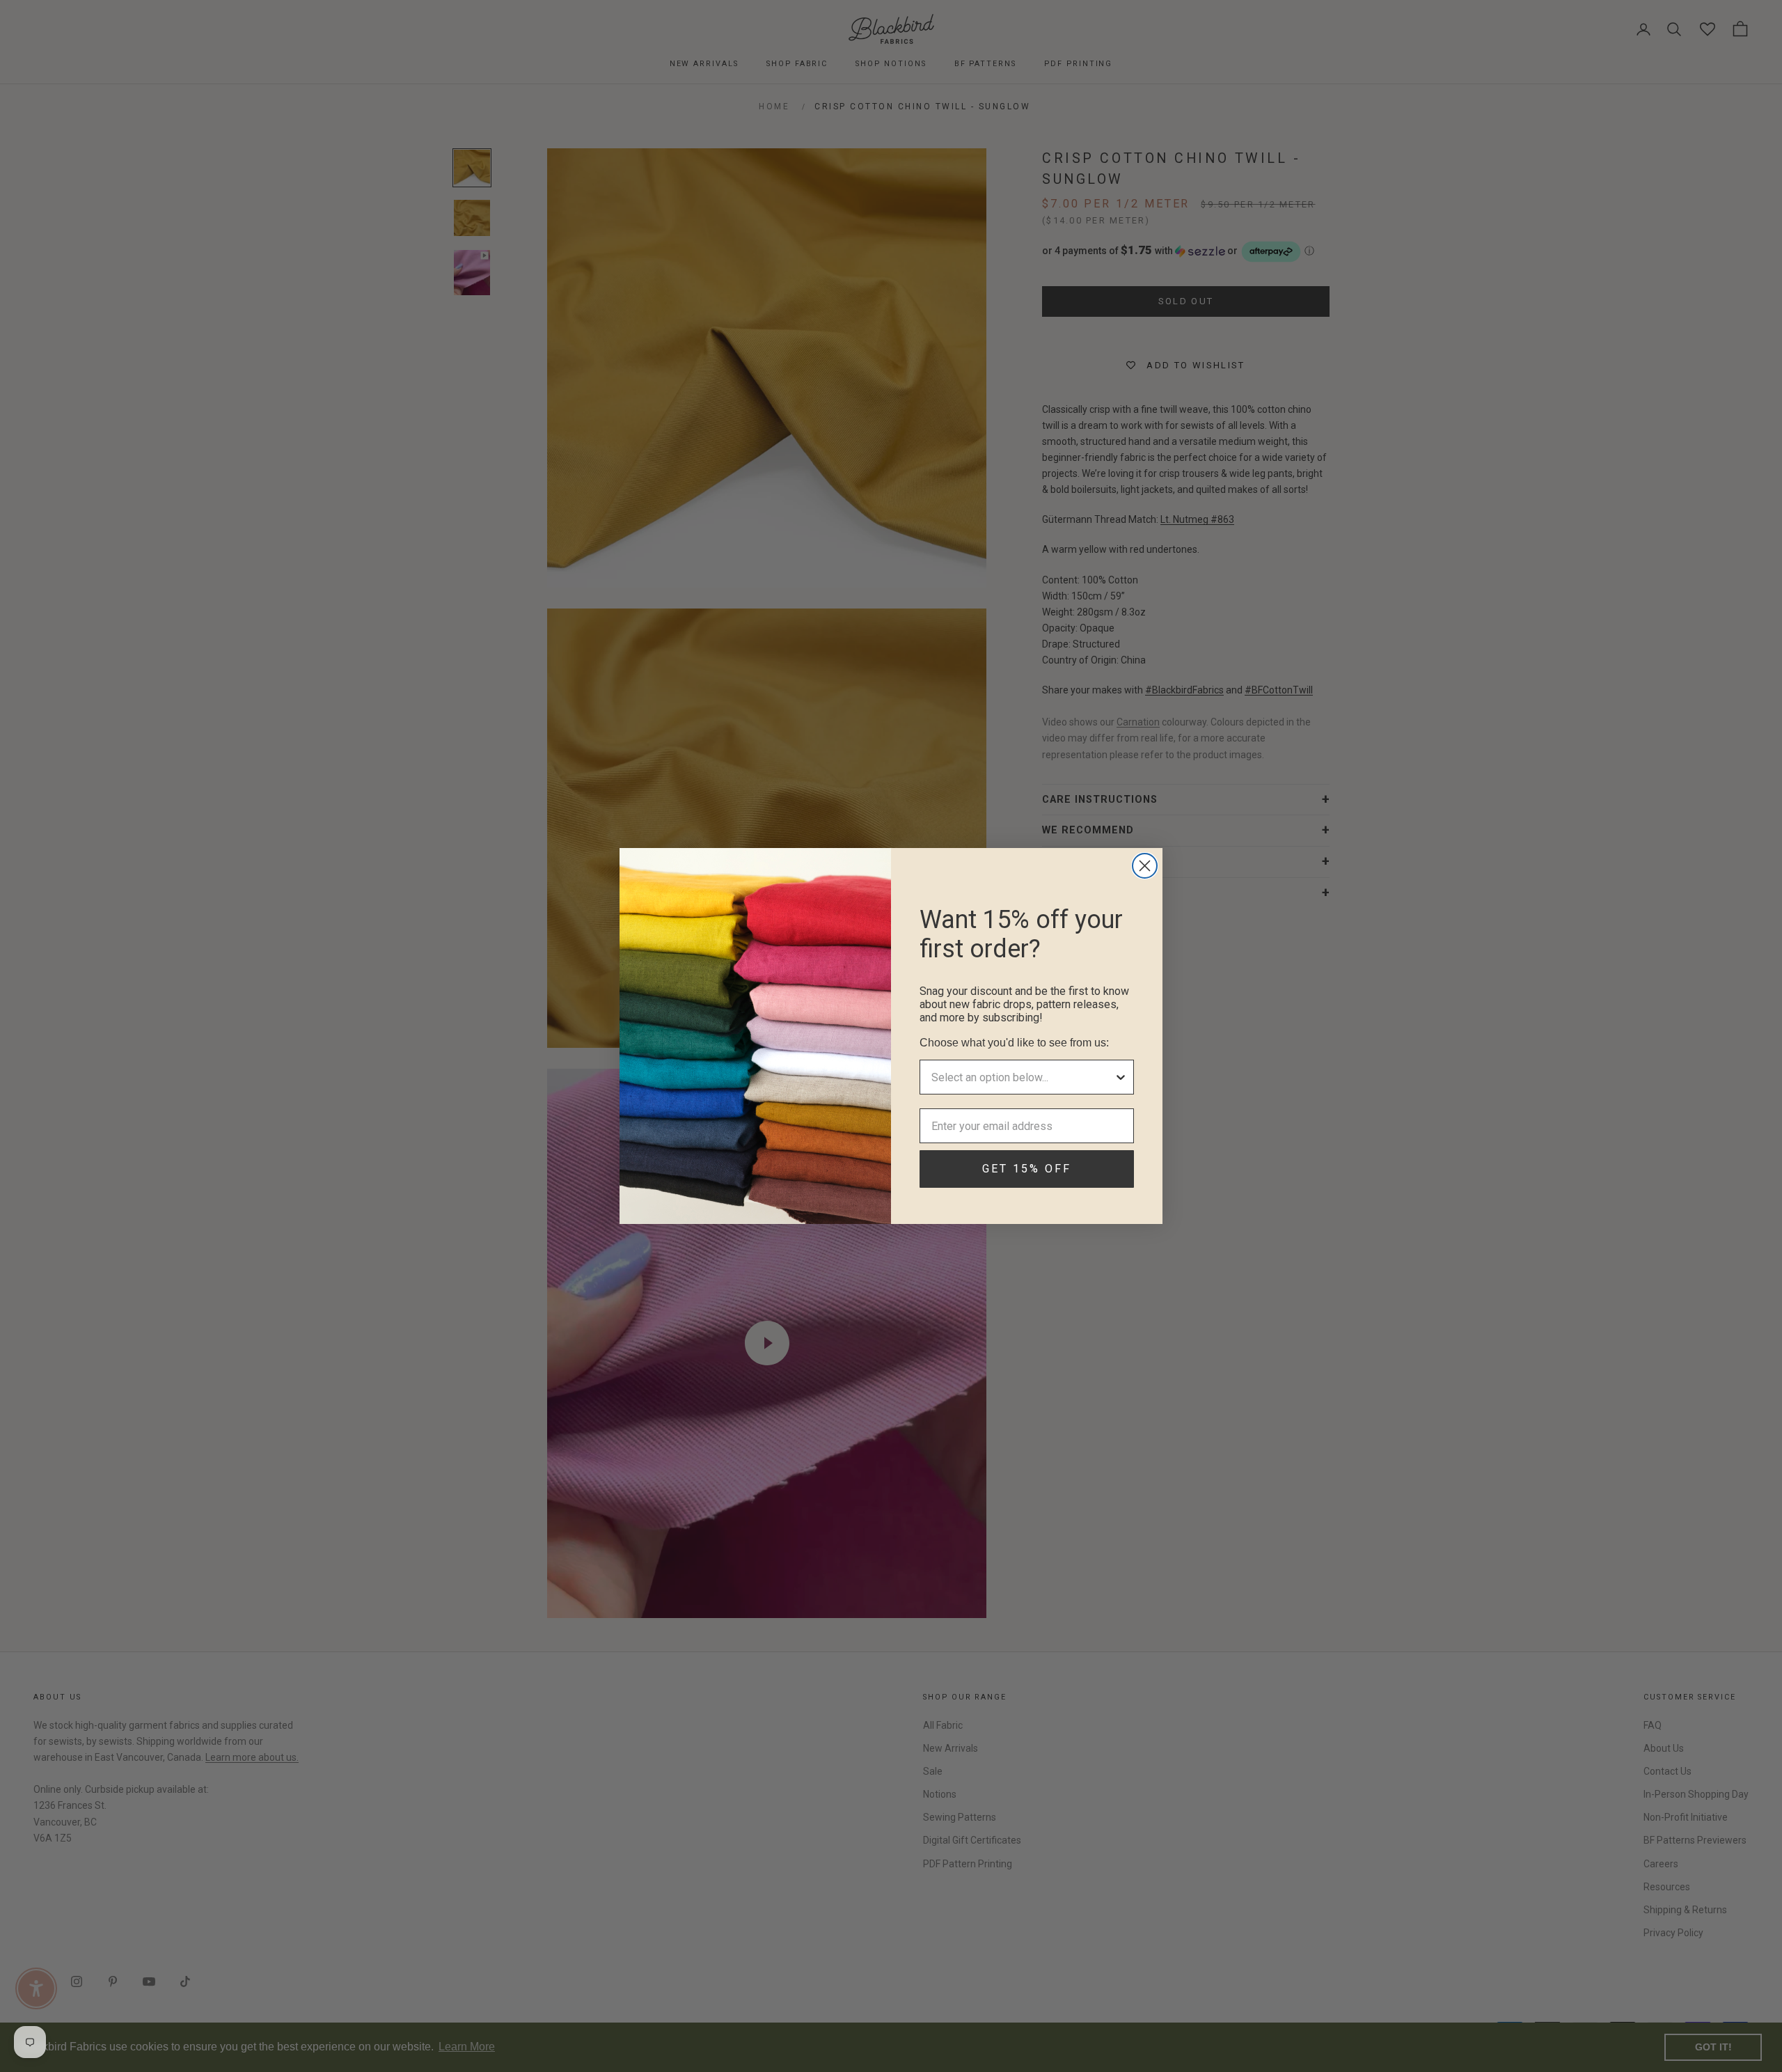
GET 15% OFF (1027, 1169)
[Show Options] (1121, 1077)
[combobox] (1023, 1077)
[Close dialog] (1145, 866)
